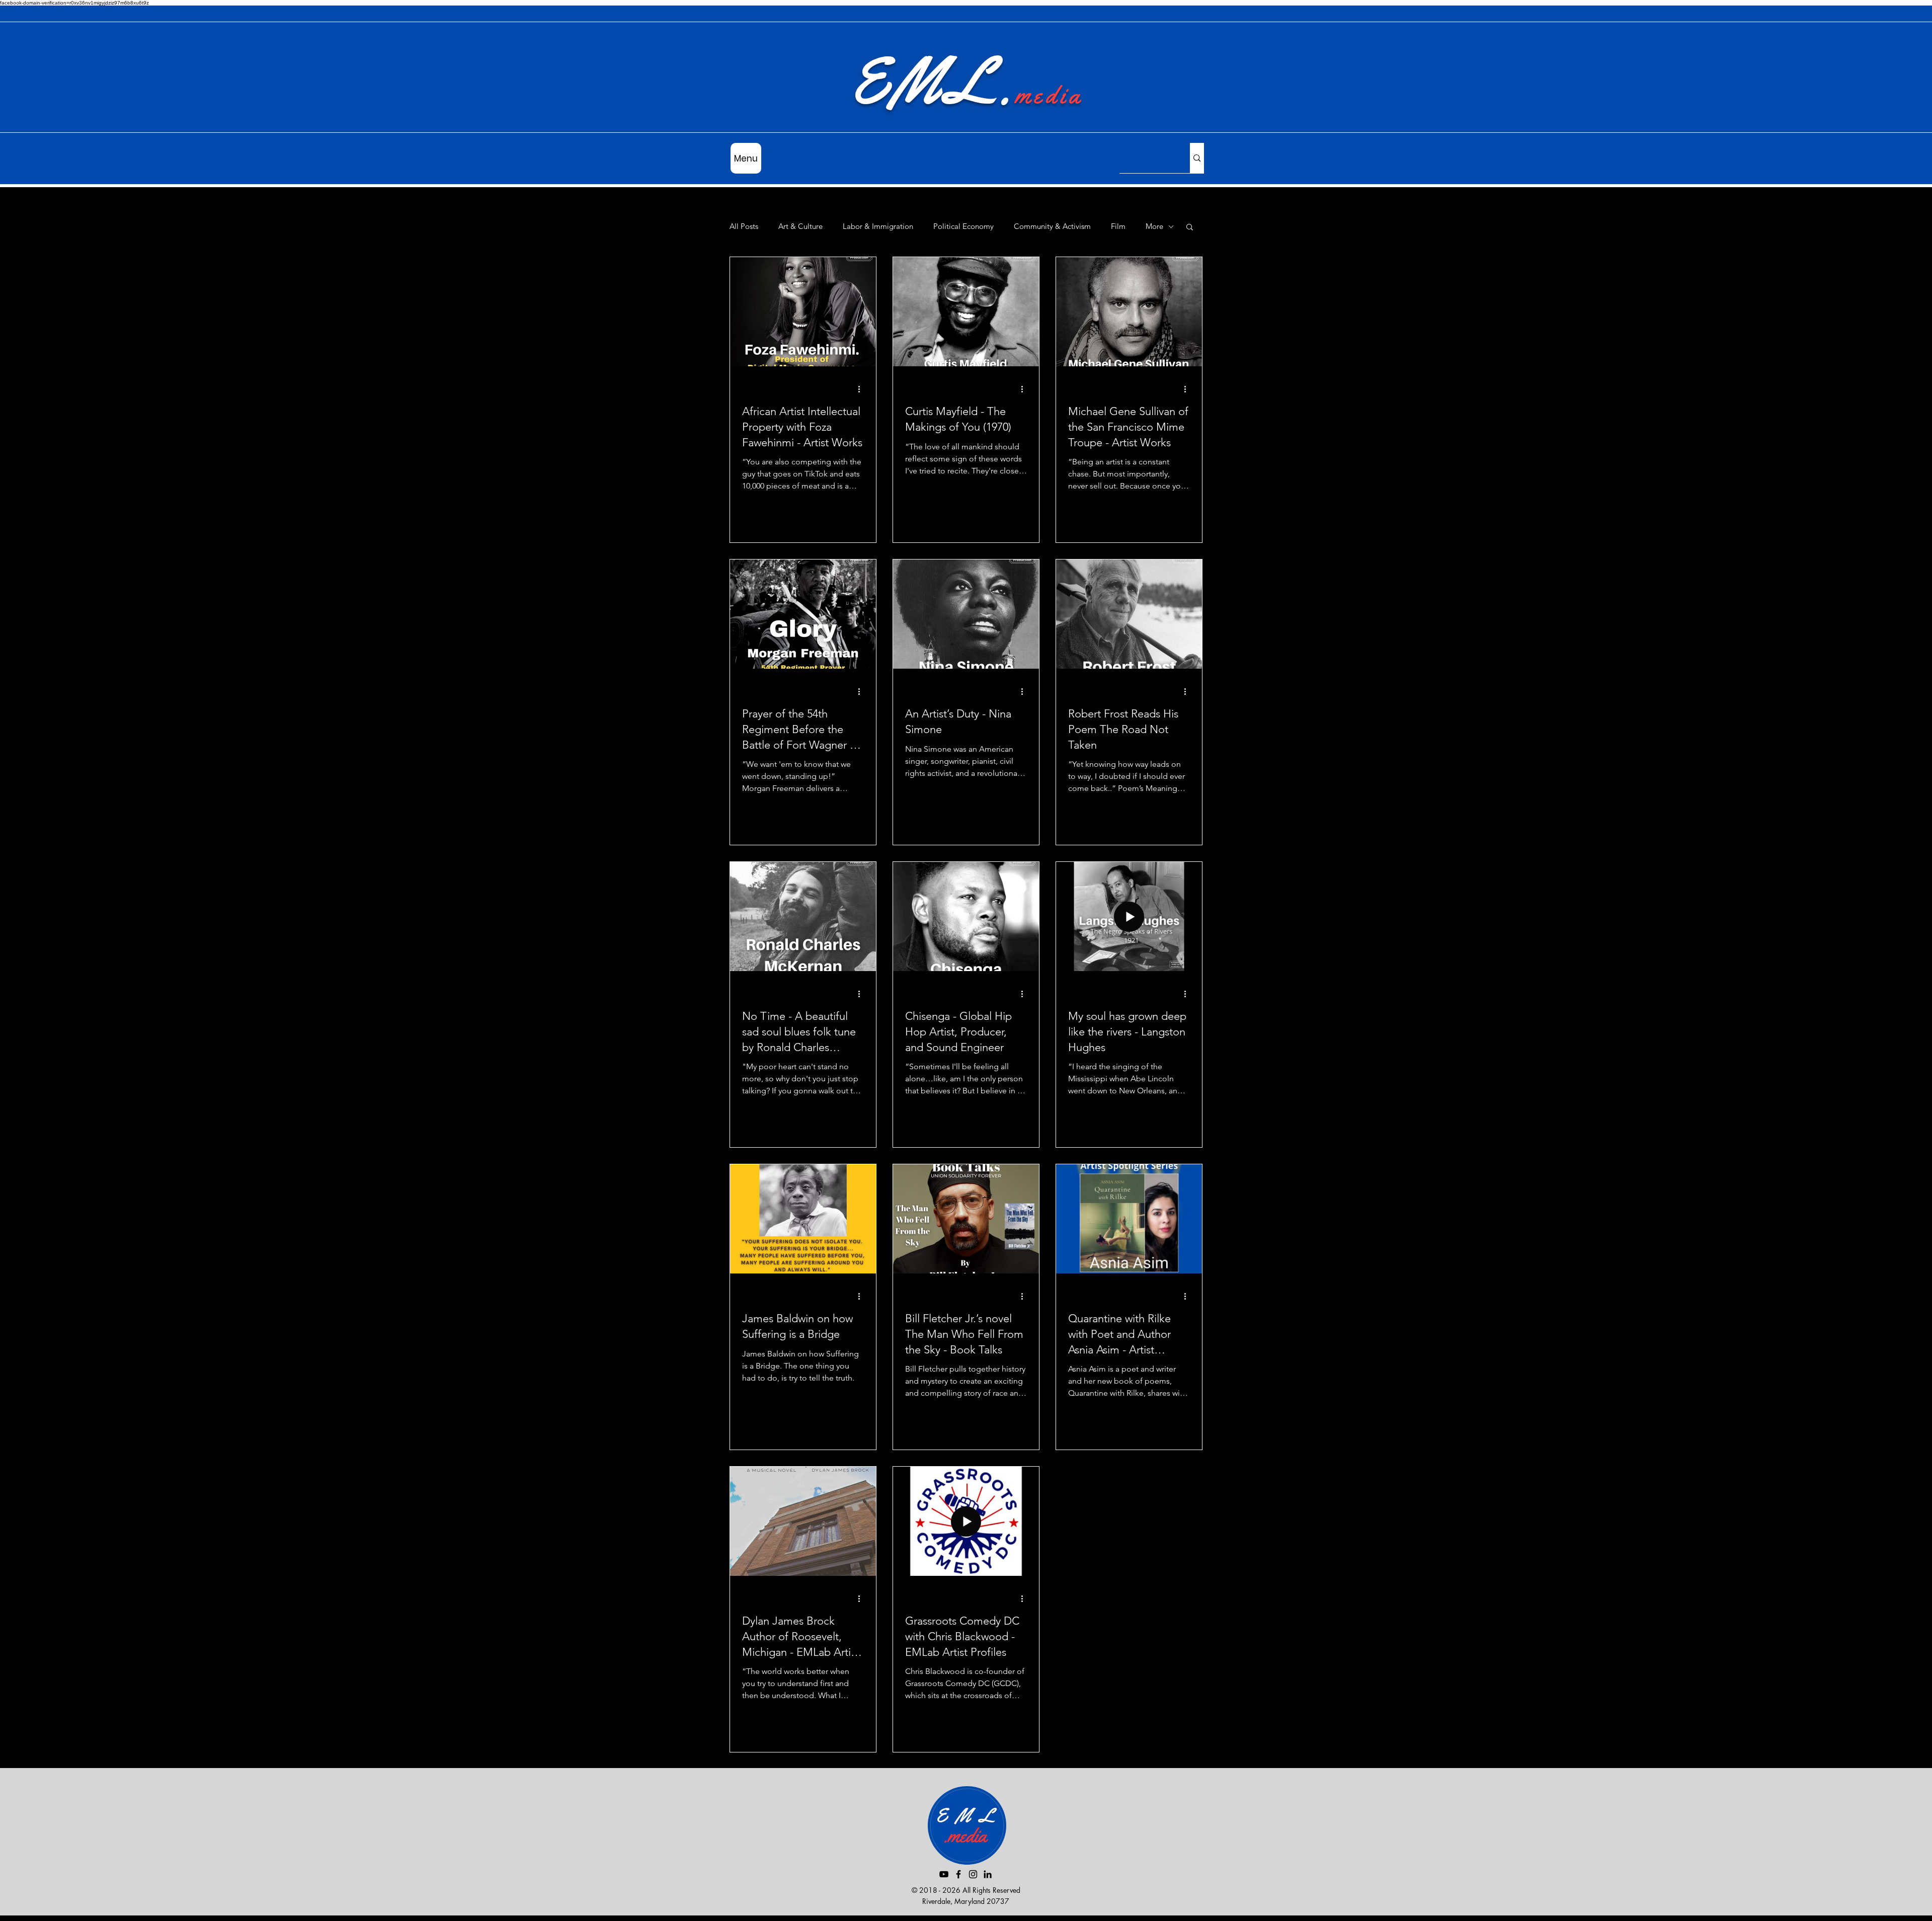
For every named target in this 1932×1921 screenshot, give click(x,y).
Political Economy (963, 226)
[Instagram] (973, 1874)
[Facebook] (958, 1874)
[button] (1190, 228)
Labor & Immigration (878, 226)
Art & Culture (800, 226)
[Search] (1197, 158)
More (1154, 226)
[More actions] (862, 389)
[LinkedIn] (988, 1874)
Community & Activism (1052, 226)
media (1049, 95)
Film (1118, 226)
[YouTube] (944, 1874)
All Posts (744, 226)
